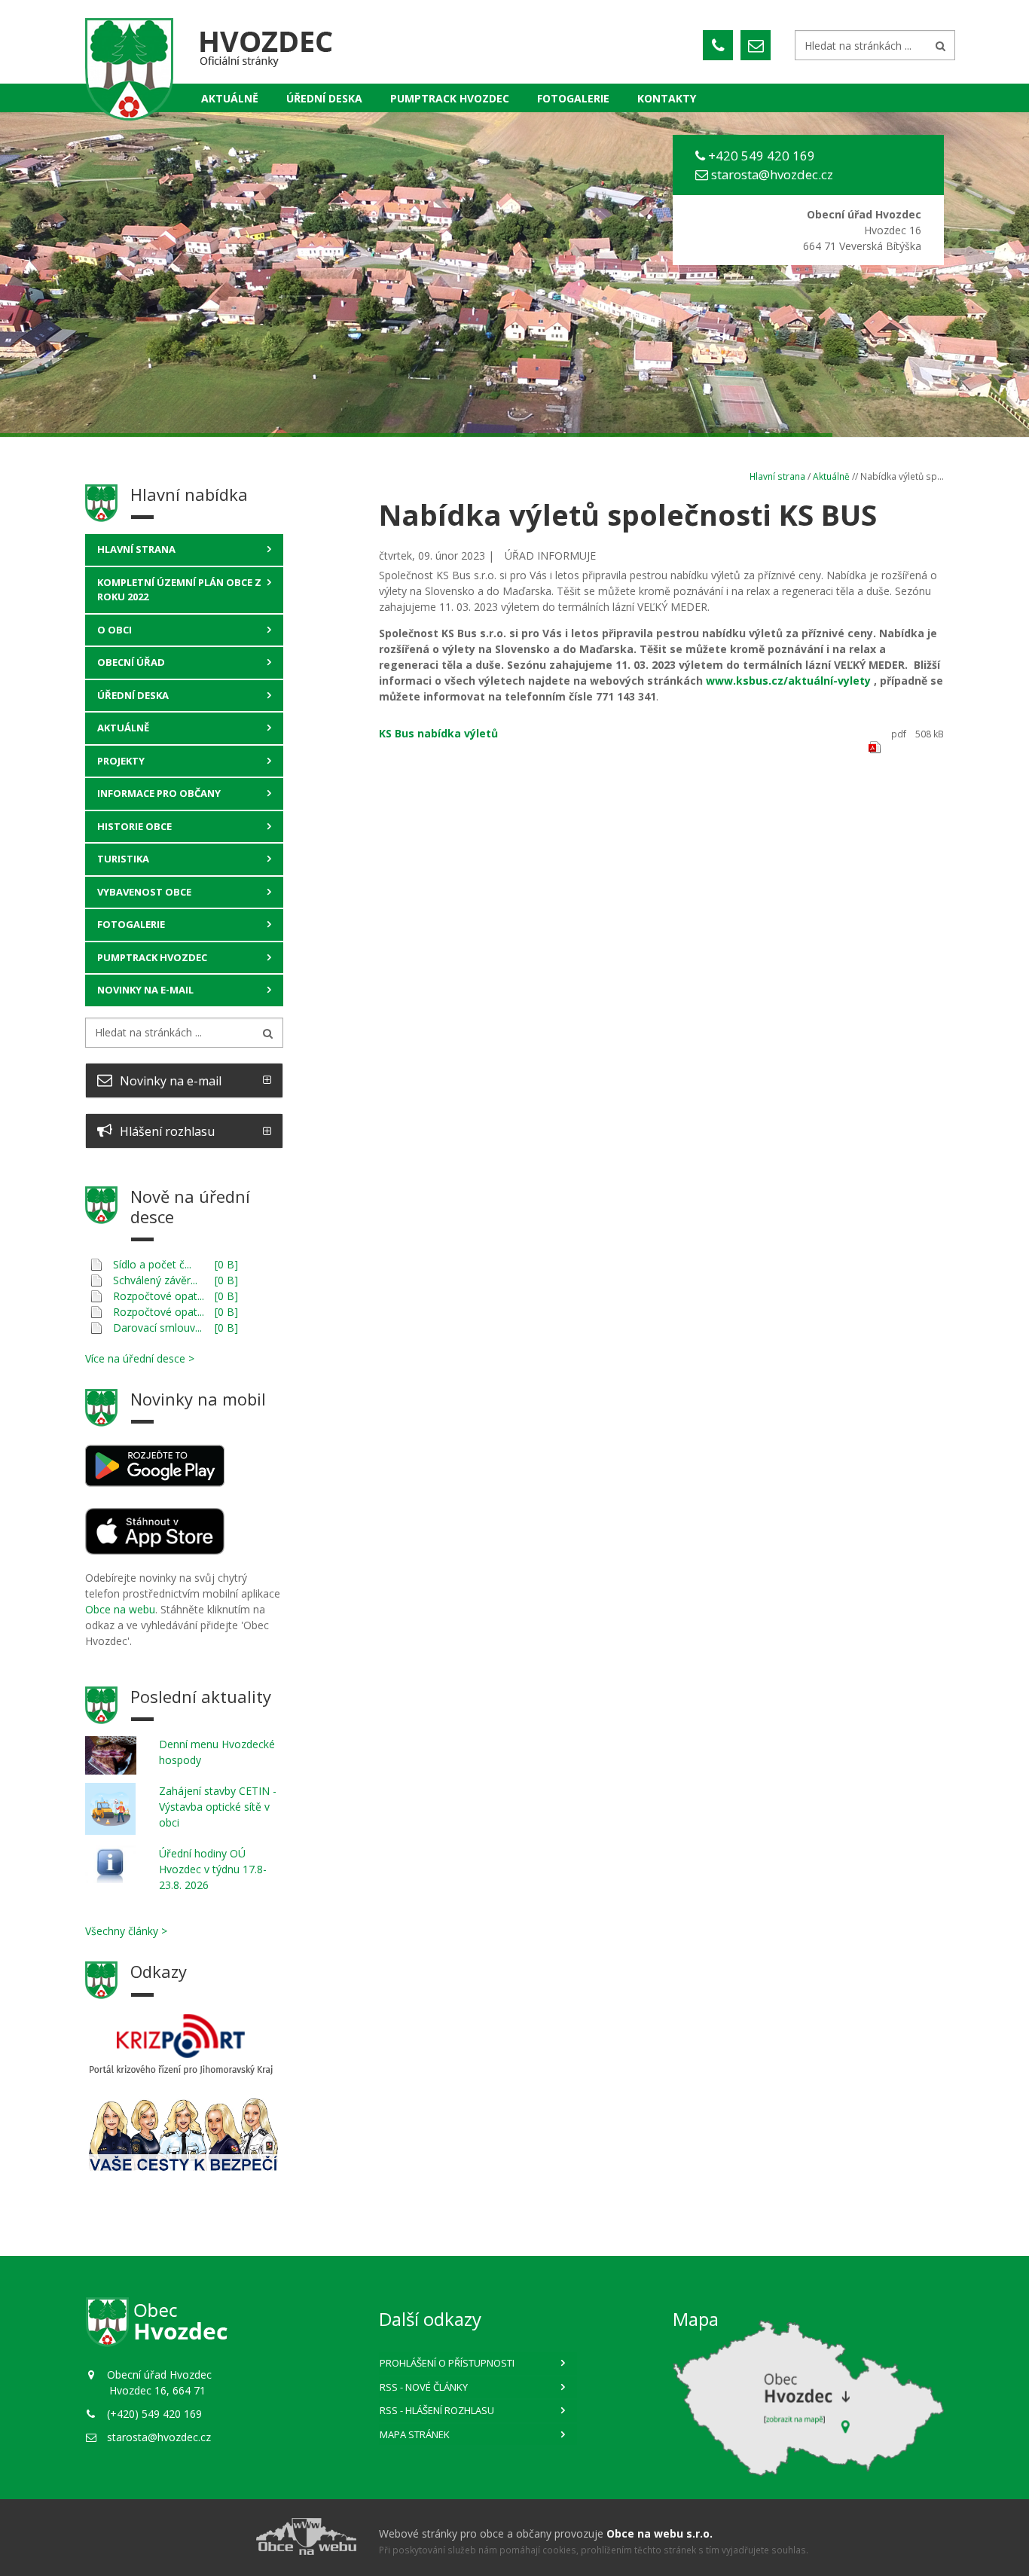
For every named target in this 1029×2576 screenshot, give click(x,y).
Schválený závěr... (155, 1280)
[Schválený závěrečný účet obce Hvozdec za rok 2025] (96, 1280)
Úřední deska (324, 98)
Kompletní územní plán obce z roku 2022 (179, 590)
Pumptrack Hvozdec (152, 957)
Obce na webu (120, 1609)
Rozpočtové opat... (159, 1296)
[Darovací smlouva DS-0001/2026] (96, 1328)
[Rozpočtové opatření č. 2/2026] (96, 1312)
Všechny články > (126, 1931)
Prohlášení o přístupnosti (447, 2363)
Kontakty (667, 98)
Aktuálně (230, 98)
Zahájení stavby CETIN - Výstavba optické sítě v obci (218, 1807)
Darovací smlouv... (157, 1328)
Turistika (123, 859)
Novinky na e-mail (145, 990)
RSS (424, 2387)
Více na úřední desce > (140, 1358)
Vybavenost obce (144, 892)
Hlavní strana (136, 549)
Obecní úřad (131, 662)
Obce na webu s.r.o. (660, 2533)
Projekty (121, 761)
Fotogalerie (573, 98)
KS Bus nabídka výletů (438, 733)
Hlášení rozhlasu (167, 1131)
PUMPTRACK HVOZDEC (450, 98)
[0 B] (226, 1264)
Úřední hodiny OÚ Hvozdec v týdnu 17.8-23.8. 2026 (213, 1869)
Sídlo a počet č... (152, 1264)
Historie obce (134, 826)
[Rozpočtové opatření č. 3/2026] (96, 1296)
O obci (115, 630)
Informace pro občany (159, 793)
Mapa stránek (415, 2434)
